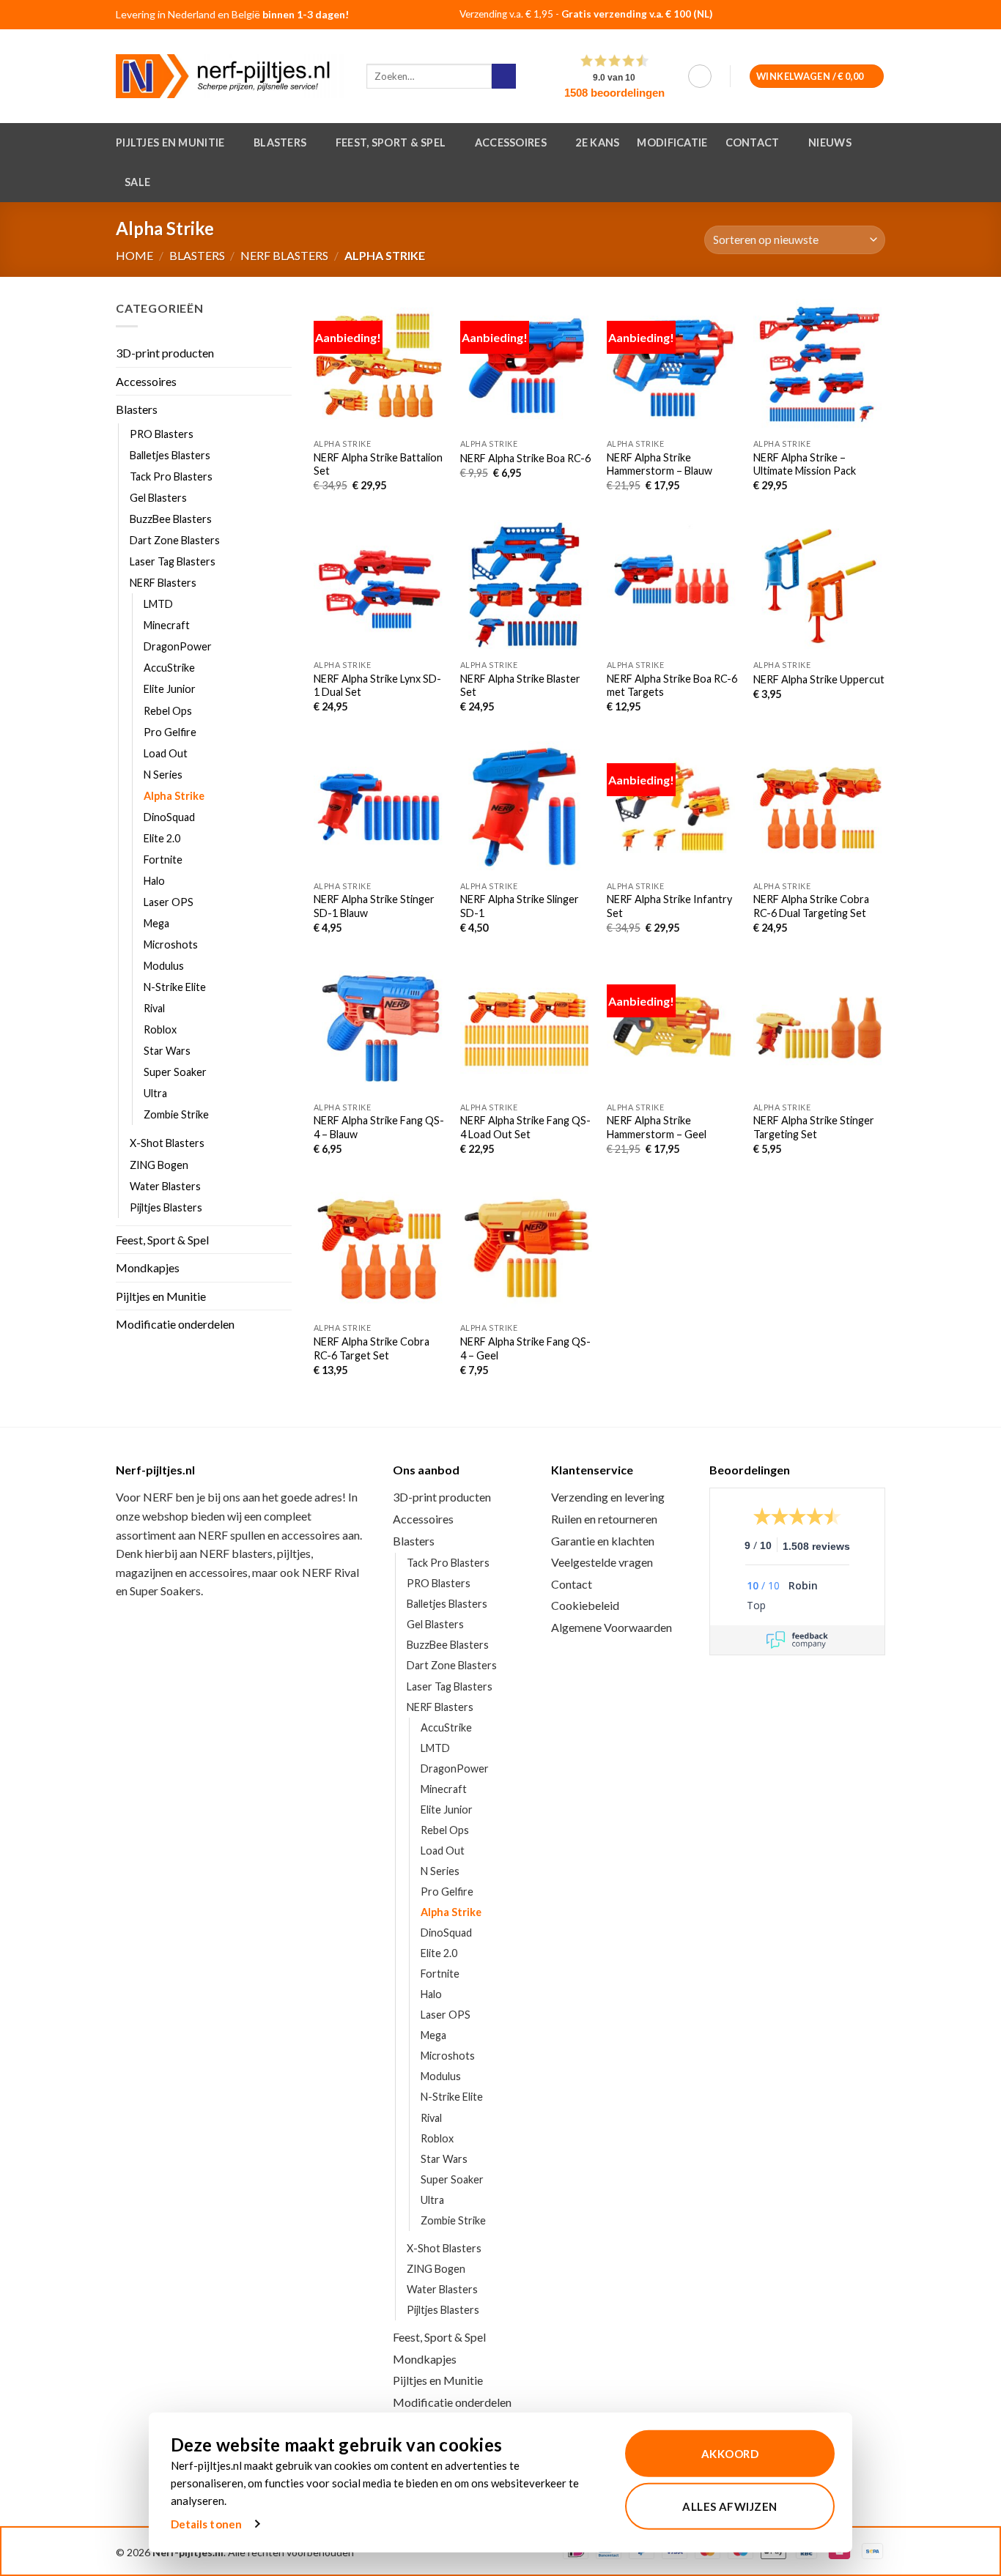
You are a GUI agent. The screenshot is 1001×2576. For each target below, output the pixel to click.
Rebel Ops (168, 711)
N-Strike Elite (175, 988)
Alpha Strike (174, 796)
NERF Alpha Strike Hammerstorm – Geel (657, 1127)
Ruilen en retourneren (604, 1519)
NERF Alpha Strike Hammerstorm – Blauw (660, 464)
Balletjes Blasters (170, 455)
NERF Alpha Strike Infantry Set (669, 906)
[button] (700, 76)
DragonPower (178, 647)
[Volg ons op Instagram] (851, 16)
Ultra (155, 1094)
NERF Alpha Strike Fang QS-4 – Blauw (379, 1127)
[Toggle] (283, 409)
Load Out (166, 753)
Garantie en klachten (603, 1541)
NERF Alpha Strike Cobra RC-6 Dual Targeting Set (811, 906)
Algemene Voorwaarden (612, 1627)
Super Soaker (175, 1073)
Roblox (160, 1030)
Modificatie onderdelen (175, 1325)
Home (134, 255)
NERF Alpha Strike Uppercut (819, 679)
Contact (753, 142)
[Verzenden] (504, 76)
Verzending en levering (608, 1497)
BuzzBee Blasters (171, 519)
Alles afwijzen (729, 2506)
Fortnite (163, 860)
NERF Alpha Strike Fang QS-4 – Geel (525, 1348)
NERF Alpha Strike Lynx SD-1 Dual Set (377, 686)
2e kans (597, 142)
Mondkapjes (148, 1268)
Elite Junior (170, 690)
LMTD (158, 605)
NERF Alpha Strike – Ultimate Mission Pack (805, 464)
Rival (154, 1009)
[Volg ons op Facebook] (832, 16)
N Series (163, 775)
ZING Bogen (159, 1165)
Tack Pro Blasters (171, 476)
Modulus (164, 966)
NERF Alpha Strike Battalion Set (378, 464)
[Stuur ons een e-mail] (869, 16)
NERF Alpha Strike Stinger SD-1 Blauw (374, 906)
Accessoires (511, 142)
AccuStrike (169, 668)
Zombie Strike (176, 1115)
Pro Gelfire (170, 732)
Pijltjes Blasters (166, 1207)
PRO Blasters (162, 434)
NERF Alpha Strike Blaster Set (520, 686)
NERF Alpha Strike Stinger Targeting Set (814, 1127)
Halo (154, 881)
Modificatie (672, 142)
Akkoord (730, 2454)
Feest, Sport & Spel (391, 142)
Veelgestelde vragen (602, 1562)
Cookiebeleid (585, 1605)
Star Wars (167, 1051)
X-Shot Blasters (167, 1144)
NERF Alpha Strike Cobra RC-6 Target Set (372, 1348)
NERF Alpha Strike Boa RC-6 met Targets (672, 686)
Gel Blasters (158, 498)
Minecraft (167, 626)
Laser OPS (169, 902)
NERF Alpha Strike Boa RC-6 (525, 458)
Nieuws (830, 142)
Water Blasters (165, 1186)
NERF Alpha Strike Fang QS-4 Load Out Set (525, 1127)
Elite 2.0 (162, 838)
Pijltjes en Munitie (170, 142)
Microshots (171, 944)
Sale (137, 182)
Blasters (280, 142)
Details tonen (206, 2524)
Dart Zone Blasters (175, 541)
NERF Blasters (284, 255)
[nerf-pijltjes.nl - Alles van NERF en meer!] (230, 76)
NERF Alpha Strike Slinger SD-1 (520, 906)
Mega (156, 923)
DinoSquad (169, 817)
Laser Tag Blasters (173, 562)
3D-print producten (165, 353)
